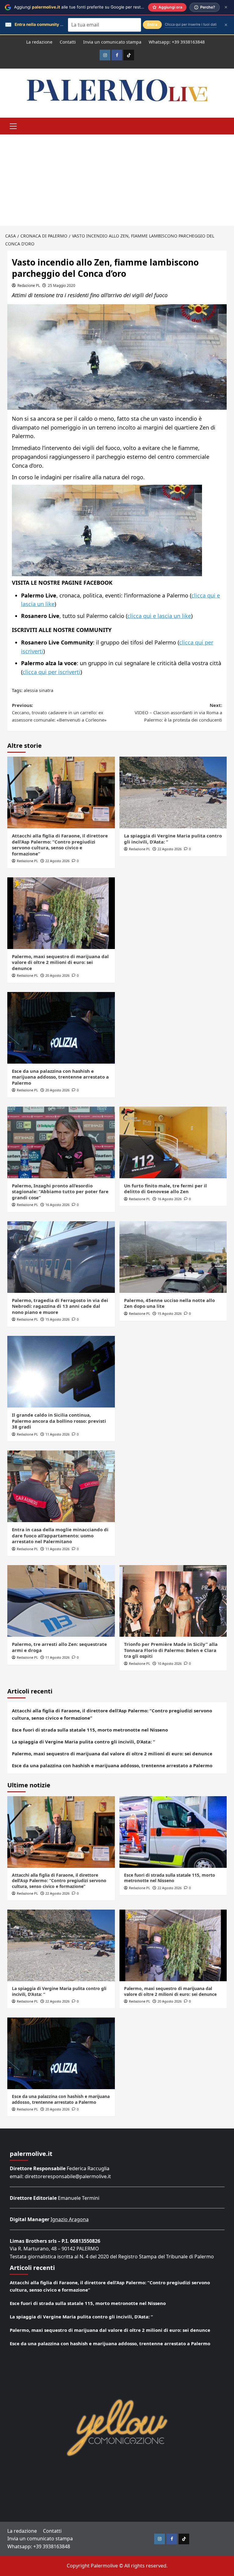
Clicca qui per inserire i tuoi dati (191, 24)
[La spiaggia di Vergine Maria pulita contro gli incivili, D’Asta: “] (173, 792)
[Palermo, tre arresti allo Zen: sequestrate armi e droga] (61, 1601)
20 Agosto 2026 (57, 975)
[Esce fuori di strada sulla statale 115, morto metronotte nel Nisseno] (173, 1832)
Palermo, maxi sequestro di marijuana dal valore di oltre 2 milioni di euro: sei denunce (60, 962)
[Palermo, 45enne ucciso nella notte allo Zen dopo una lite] (173, 1257)
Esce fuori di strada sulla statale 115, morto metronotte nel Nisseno (90, 1730)
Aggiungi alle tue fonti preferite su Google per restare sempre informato (99, 7)
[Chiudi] (226, 7)
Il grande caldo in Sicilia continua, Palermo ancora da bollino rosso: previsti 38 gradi (59, 1421)
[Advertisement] (117, 180)
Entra (152, 25)
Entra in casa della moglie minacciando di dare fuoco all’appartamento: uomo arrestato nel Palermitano (60, 1535)
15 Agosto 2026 (57, 1319)
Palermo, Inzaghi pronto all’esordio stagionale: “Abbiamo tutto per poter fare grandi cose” (60, 1192)
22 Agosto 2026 (57, 861)
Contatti (68, 42)
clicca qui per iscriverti (51, 672)
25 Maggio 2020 (62, 285)
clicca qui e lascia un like (159, 616)
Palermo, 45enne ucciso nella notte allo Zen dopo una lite (169, 1303)
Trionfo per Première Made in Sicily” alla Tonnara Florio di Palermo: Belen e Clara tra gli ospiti (171, 1650)
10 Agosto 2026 (170, 1663)
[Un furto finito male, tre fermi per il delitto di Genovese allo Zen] (173, 1142)
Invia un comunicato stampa (112, 42)
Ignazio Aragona (70, 2219)
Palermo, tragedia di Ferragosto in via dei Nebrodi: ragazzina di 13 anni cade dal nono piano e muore (60, 1306)
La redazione (39, 42)
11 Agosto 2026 (57, 1434)
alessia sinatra (39, 690)
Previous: (59, 712)
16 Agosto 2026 (57, 1205)
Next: (178, 712)
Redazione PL (29, 285)
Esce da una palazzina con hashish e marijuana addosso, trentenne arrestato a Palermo (60, 1077)
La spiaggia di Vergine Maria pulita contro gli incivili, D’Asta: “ (173, 839)
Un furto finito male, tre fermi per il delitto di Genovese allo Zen (165, 1189)
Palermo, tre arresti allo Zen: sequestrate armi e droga (59, 1647)
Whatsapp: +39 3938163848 (177, 42)
